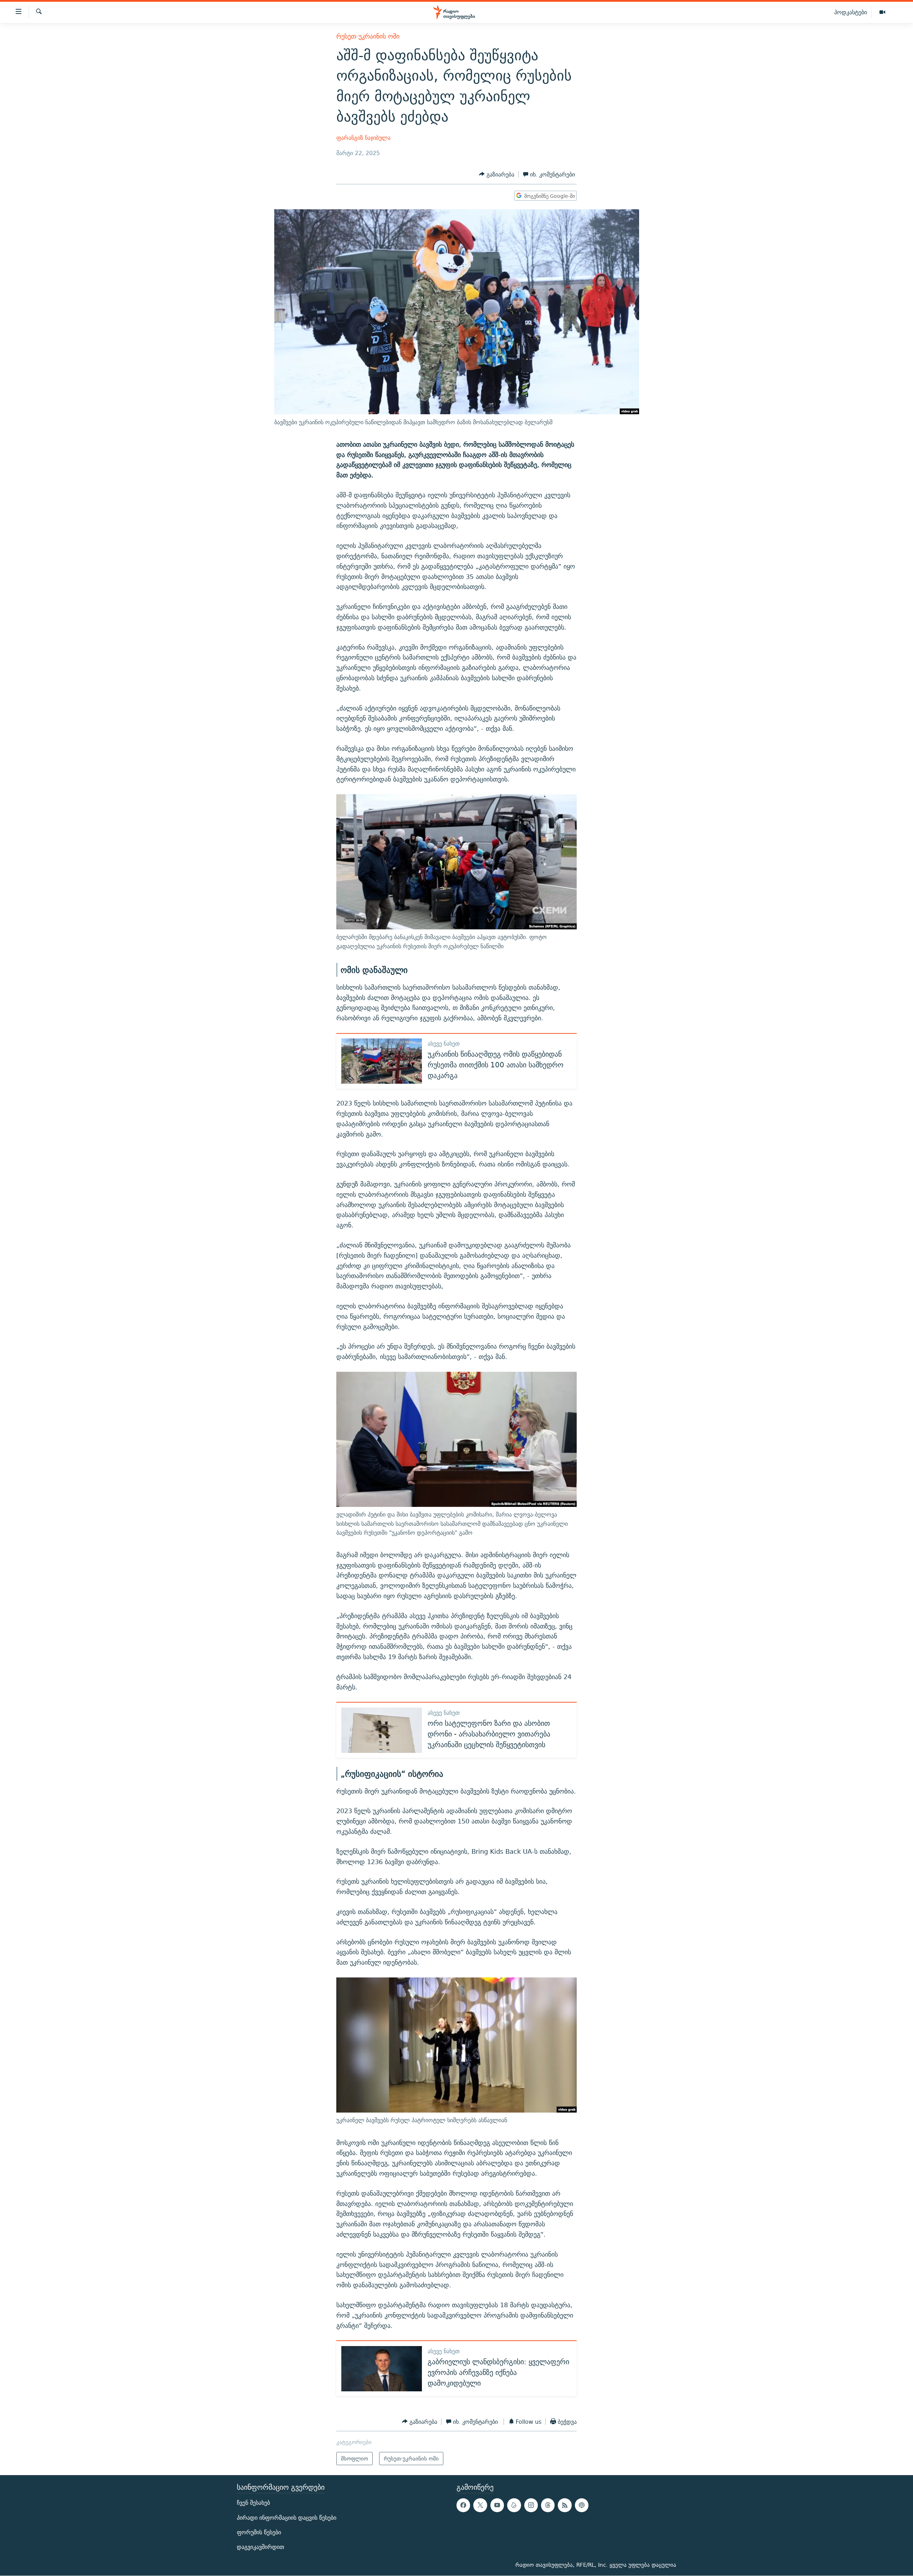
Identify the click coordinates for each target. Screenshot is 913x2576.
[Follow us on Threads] (548, 2505)
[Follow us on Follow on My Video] (514, 2505)
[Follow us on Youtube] (497, 2505)
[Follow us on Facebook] (463, 2505)
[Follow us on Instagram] (531, 2505)
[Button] (497, 175)
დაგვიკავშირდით (261, 2547)
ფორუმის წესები (259, 2532)
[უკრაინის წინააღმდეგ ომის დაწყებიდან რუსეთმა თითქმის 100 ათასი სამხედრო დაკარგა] (382, 1061)
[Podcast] (582, 2505)
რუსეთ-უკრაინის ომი (368, 36)
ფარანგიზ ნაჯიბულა (363, 138)
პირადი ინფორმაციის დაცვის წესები (287, 2518)
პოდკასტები (851, 12)
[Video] (882, 12)
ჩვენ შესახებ (253, 2503)
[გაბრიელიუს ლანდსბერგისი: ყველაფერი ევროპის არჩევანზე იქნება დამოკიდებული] (382, 2369)
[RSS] (565, 2505)
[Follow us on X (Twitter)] (480, 2505)
